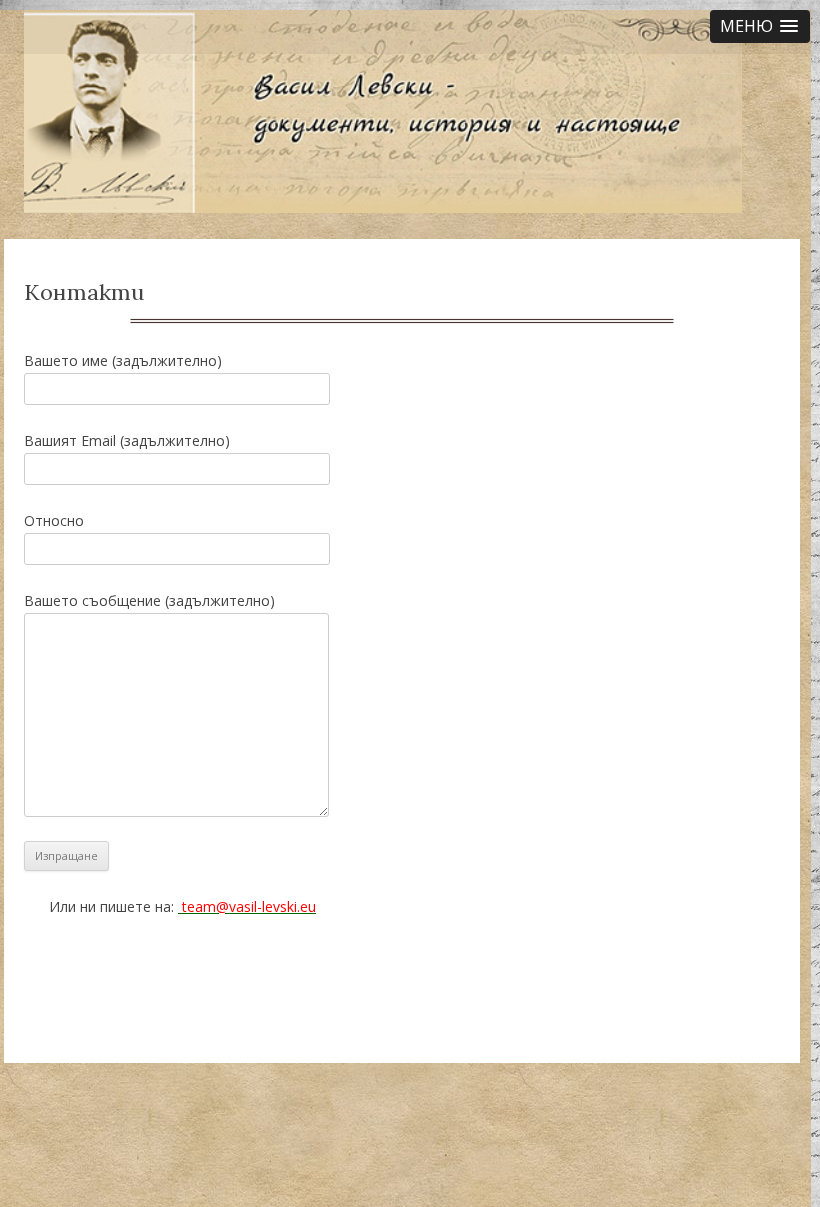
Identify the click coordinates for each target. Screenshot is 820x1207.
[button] (760, 26)
